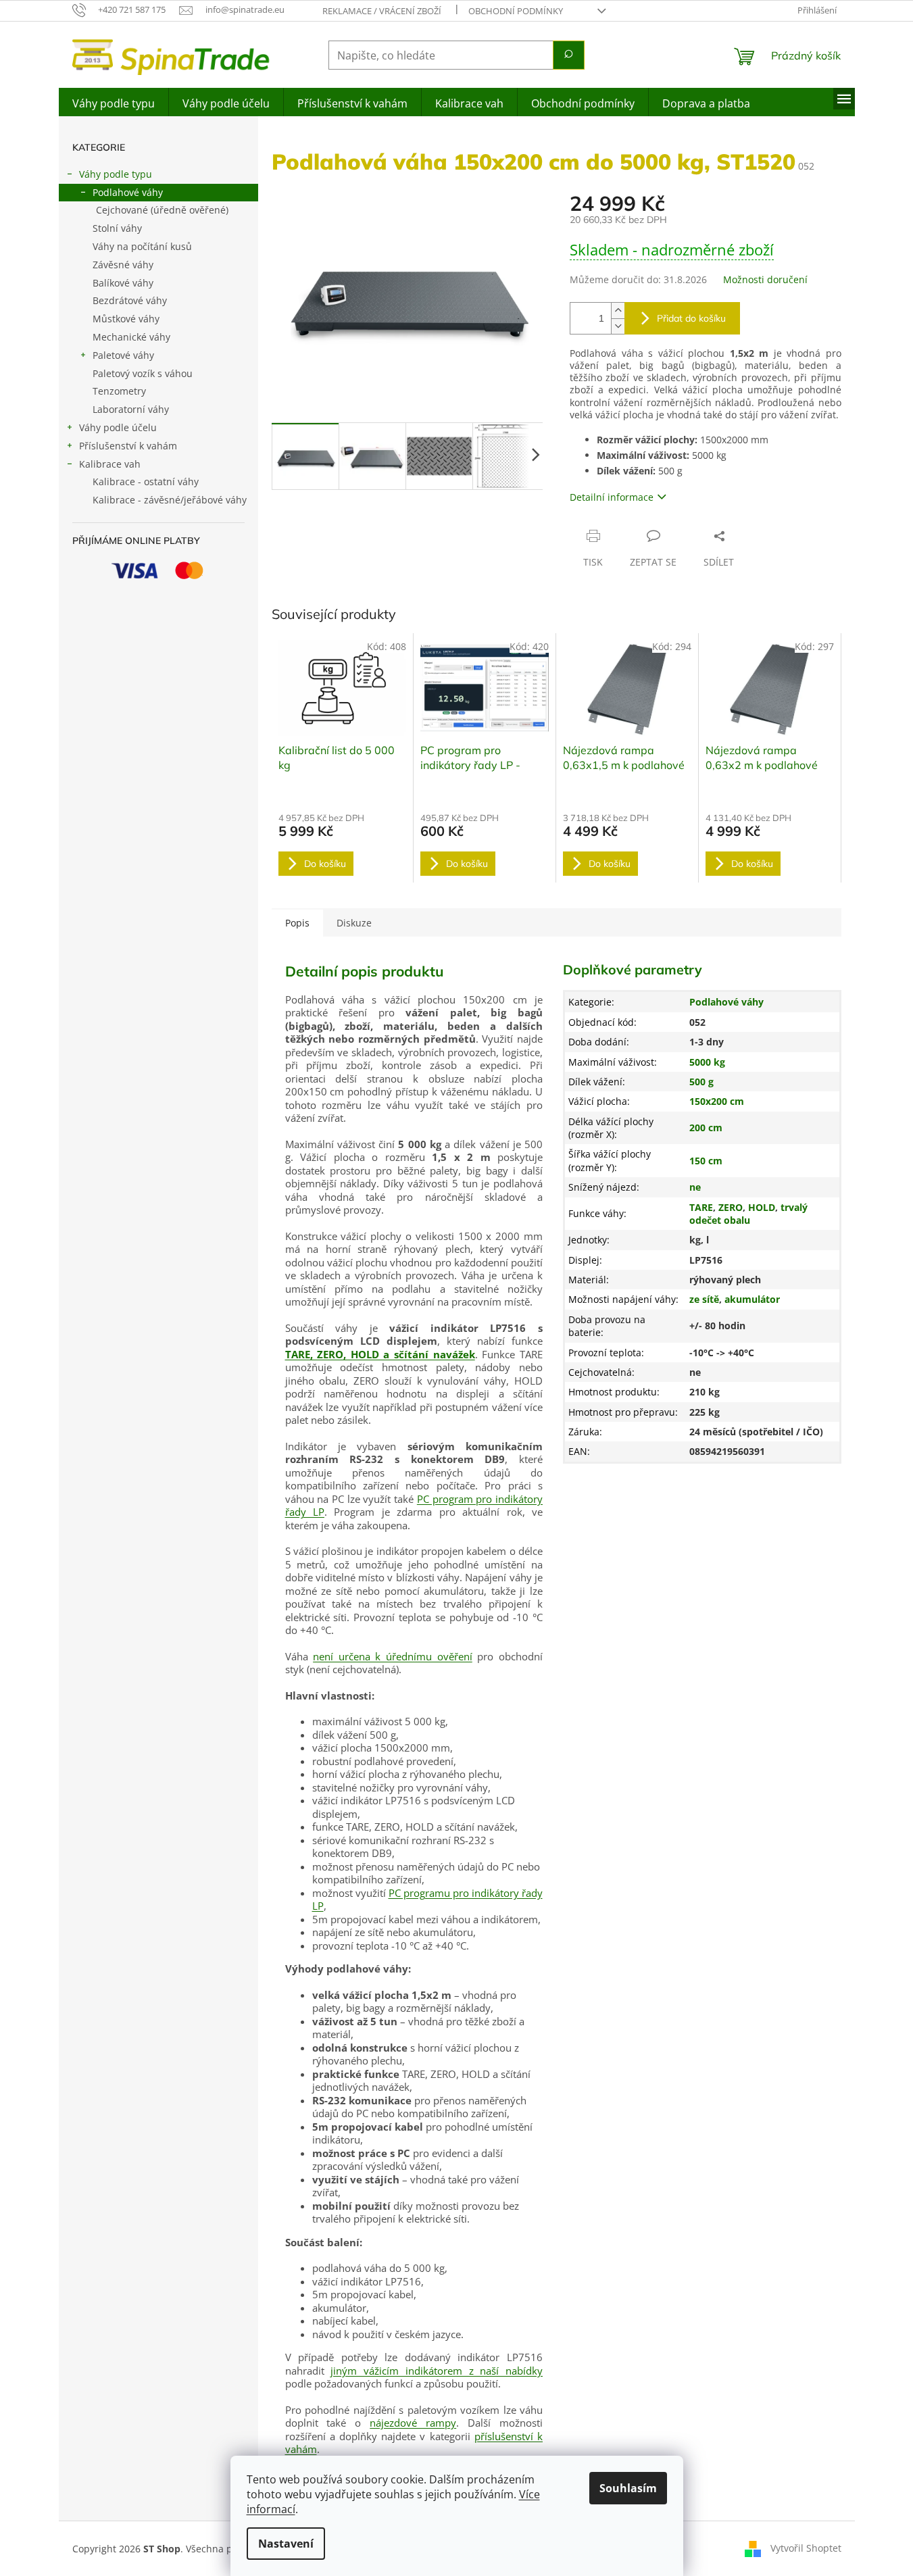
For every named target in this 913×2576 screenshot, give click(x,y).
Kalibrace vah (110, 464)
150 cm (706, 1161)
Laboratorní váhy (131, 409)
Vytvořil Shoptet (806, 2548)
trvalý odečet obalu (748, 1214)
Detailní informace (612, 497)
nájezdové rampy (413, 2423)
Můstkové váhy (126, 319)
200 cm (706, 1128)
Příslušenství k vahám (128, 446)
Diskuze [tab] (354, 923)
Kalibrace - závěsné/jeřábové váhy (170, 500)
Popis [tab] (297, 923)
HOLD (762, 1207)
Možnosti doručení (765, 279)
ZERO (731, 1207)
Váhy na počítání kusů (142, 246)
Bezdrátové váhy (130, 300)
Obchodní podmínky (516, 11)
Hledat (569, 55)
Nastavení (286, 2544)
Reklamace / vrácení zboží (382, 11)
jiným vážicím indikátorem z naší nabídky (437, 2371)
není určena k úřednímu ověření (393, 1656)
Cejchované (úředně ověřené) (162, 210)
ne (695, 1187)
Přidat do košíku (691, 318)
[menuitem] (114, 102)
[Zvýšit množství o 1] (618, 311)
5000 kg (707, 1062)
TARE (701, 1207)
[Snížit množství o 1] (618, 326)
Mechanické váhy (131, 337)
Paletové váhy (123, 355)
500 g (701, 1082)
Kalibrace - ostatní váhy (146, 481)
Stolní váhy (117, 228)
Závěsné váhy (123, 265)
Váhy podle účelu (118, 427)
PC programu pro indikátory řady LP (427, 1900)
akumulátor (752, 1299)
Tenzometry (119, 391)
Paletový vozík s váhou (143, 373)
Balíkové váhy (123, 283)
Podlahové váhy (128, 192)
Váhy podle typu (116, 174)
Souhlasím (628, 2488)
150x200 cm (717, 1101)
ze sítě (704, 1299)
